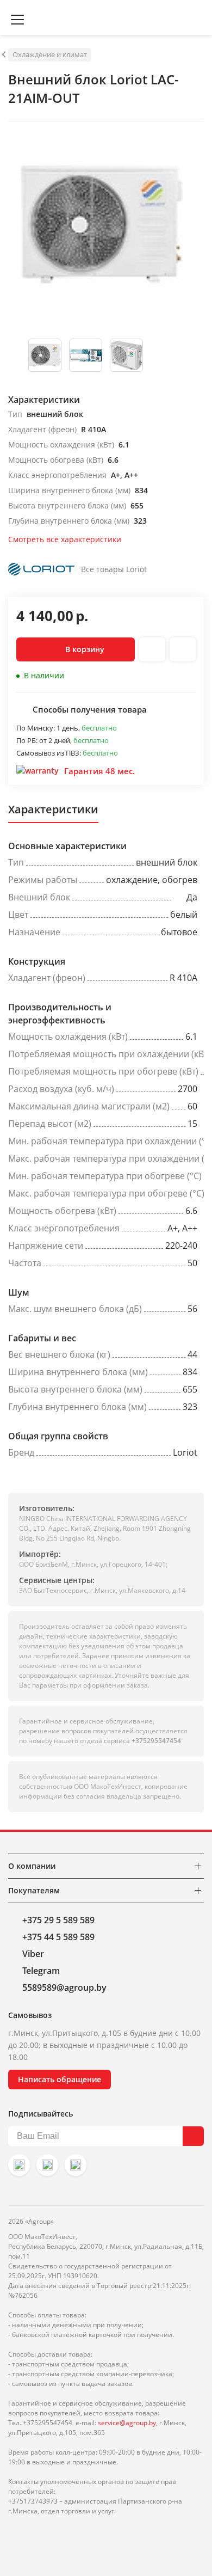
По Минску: (36, 728)
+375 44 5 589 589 (58, 1937)
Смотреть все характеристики (65, 539)
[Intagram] (19, 2165)
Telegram (41, 1971)
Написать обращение (60, 2079)
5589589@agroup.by (64, 1988)
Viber (33, 1954)
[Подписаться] (193, 2136)
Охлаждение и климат (50, 54)
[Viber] (47, 2165)
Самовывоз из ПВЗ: (49, 753)
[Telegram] (76, 2165)
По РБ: (28, 740)
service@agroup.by (127, 2423)
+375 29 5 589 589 (58, 1920)
